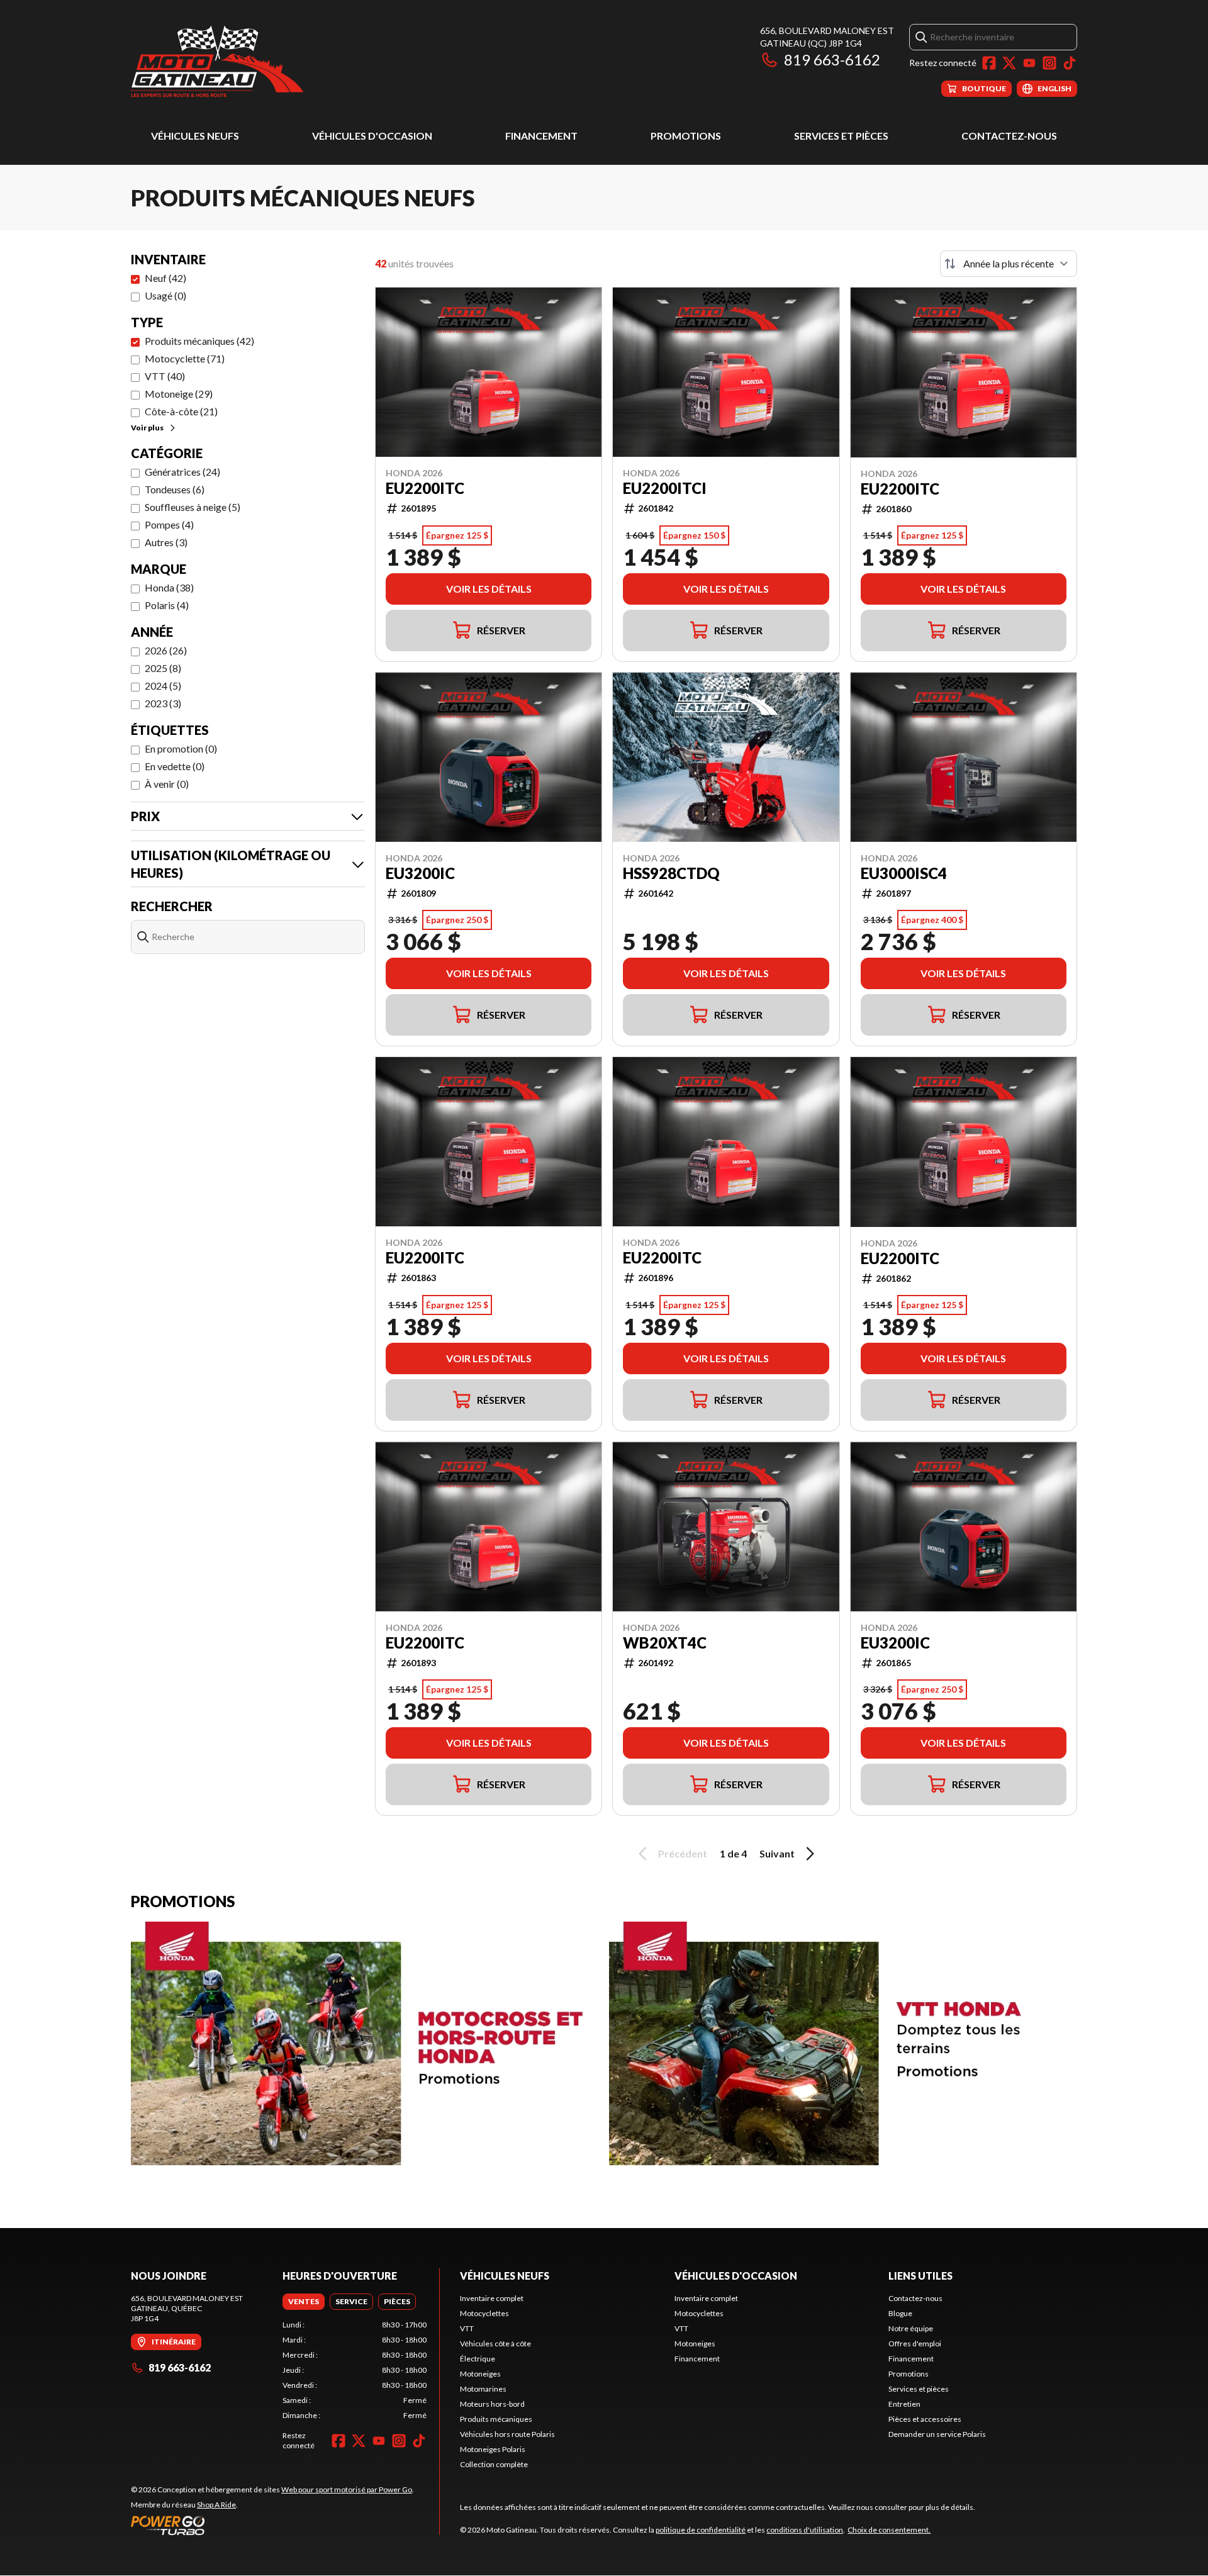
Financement (541, 136)
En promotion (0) (181, 748)
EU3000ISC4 (904, 873)
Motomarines (483, 2389)
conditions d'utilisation (805, 2530)
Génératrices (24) (182, 472)
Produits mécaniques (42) (199, 341)
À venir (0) (167, 784)
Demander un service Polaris (937, 2434)
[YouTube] (1029, 63)
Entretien (904, 2404)
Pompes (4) (169, 524)
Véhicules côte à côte (495, 2344)
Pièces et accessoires (925, 2419)
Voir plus (147, 428)
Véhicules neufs (195, 136)
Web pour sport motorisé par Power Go (347, 2489)
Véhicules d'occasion (372, 136)
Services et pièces (841, 136)
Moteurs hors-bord (492, 2404)
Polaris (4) (167, 605)
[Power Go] (272, 2525)
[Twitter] (1009, 63)
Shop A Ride (216, 2505)
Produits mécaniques (496, 2419)
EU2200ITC (425, 488)
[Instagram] (1049, 63)
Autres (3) (166, 542)
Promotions (686, 136)
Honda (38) (169, 587)
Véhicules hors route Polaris (507, 2434)
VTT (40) (165, 376)
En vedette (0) (175, 766)
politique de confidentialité (701, 2530)
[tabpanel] (355, 2370)
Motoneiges (480, 2374)
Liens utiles (920, 2276)
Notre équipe (911, 2328)
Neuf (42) (165, 278)
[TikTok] (1070, 63)
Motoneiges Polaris (493, 2449)
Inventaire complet (492, 2298)
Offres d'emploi (915, 2344)
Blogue (900, 2313)
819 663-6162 (832, 59)
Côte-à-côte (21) (181, 411)
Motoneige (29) (179, 394)
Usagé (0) (165, 295)
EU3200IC (420, 873)
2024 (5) (163, 686)
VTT (467, 2328)
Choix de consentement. (889, 2530)
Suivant (777, 1853)
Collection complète (494, 2464)
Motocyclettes (484, 2313)
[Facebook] (989, 63)
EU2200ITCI (665, 488)
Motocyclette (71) (185, 358)
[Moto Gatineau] (217, 61)
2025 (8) (163, 668)
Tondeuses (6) (175, 489)
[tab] (304, 2302)
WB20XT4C (665, 1643)
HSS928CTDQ (671, 873)
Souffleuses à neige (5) (193, 507)
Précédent (683, 1853)
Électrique (478, 2359)
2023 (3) (163, 703)
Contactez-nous (1009, 136)
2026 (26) (166, 650)
